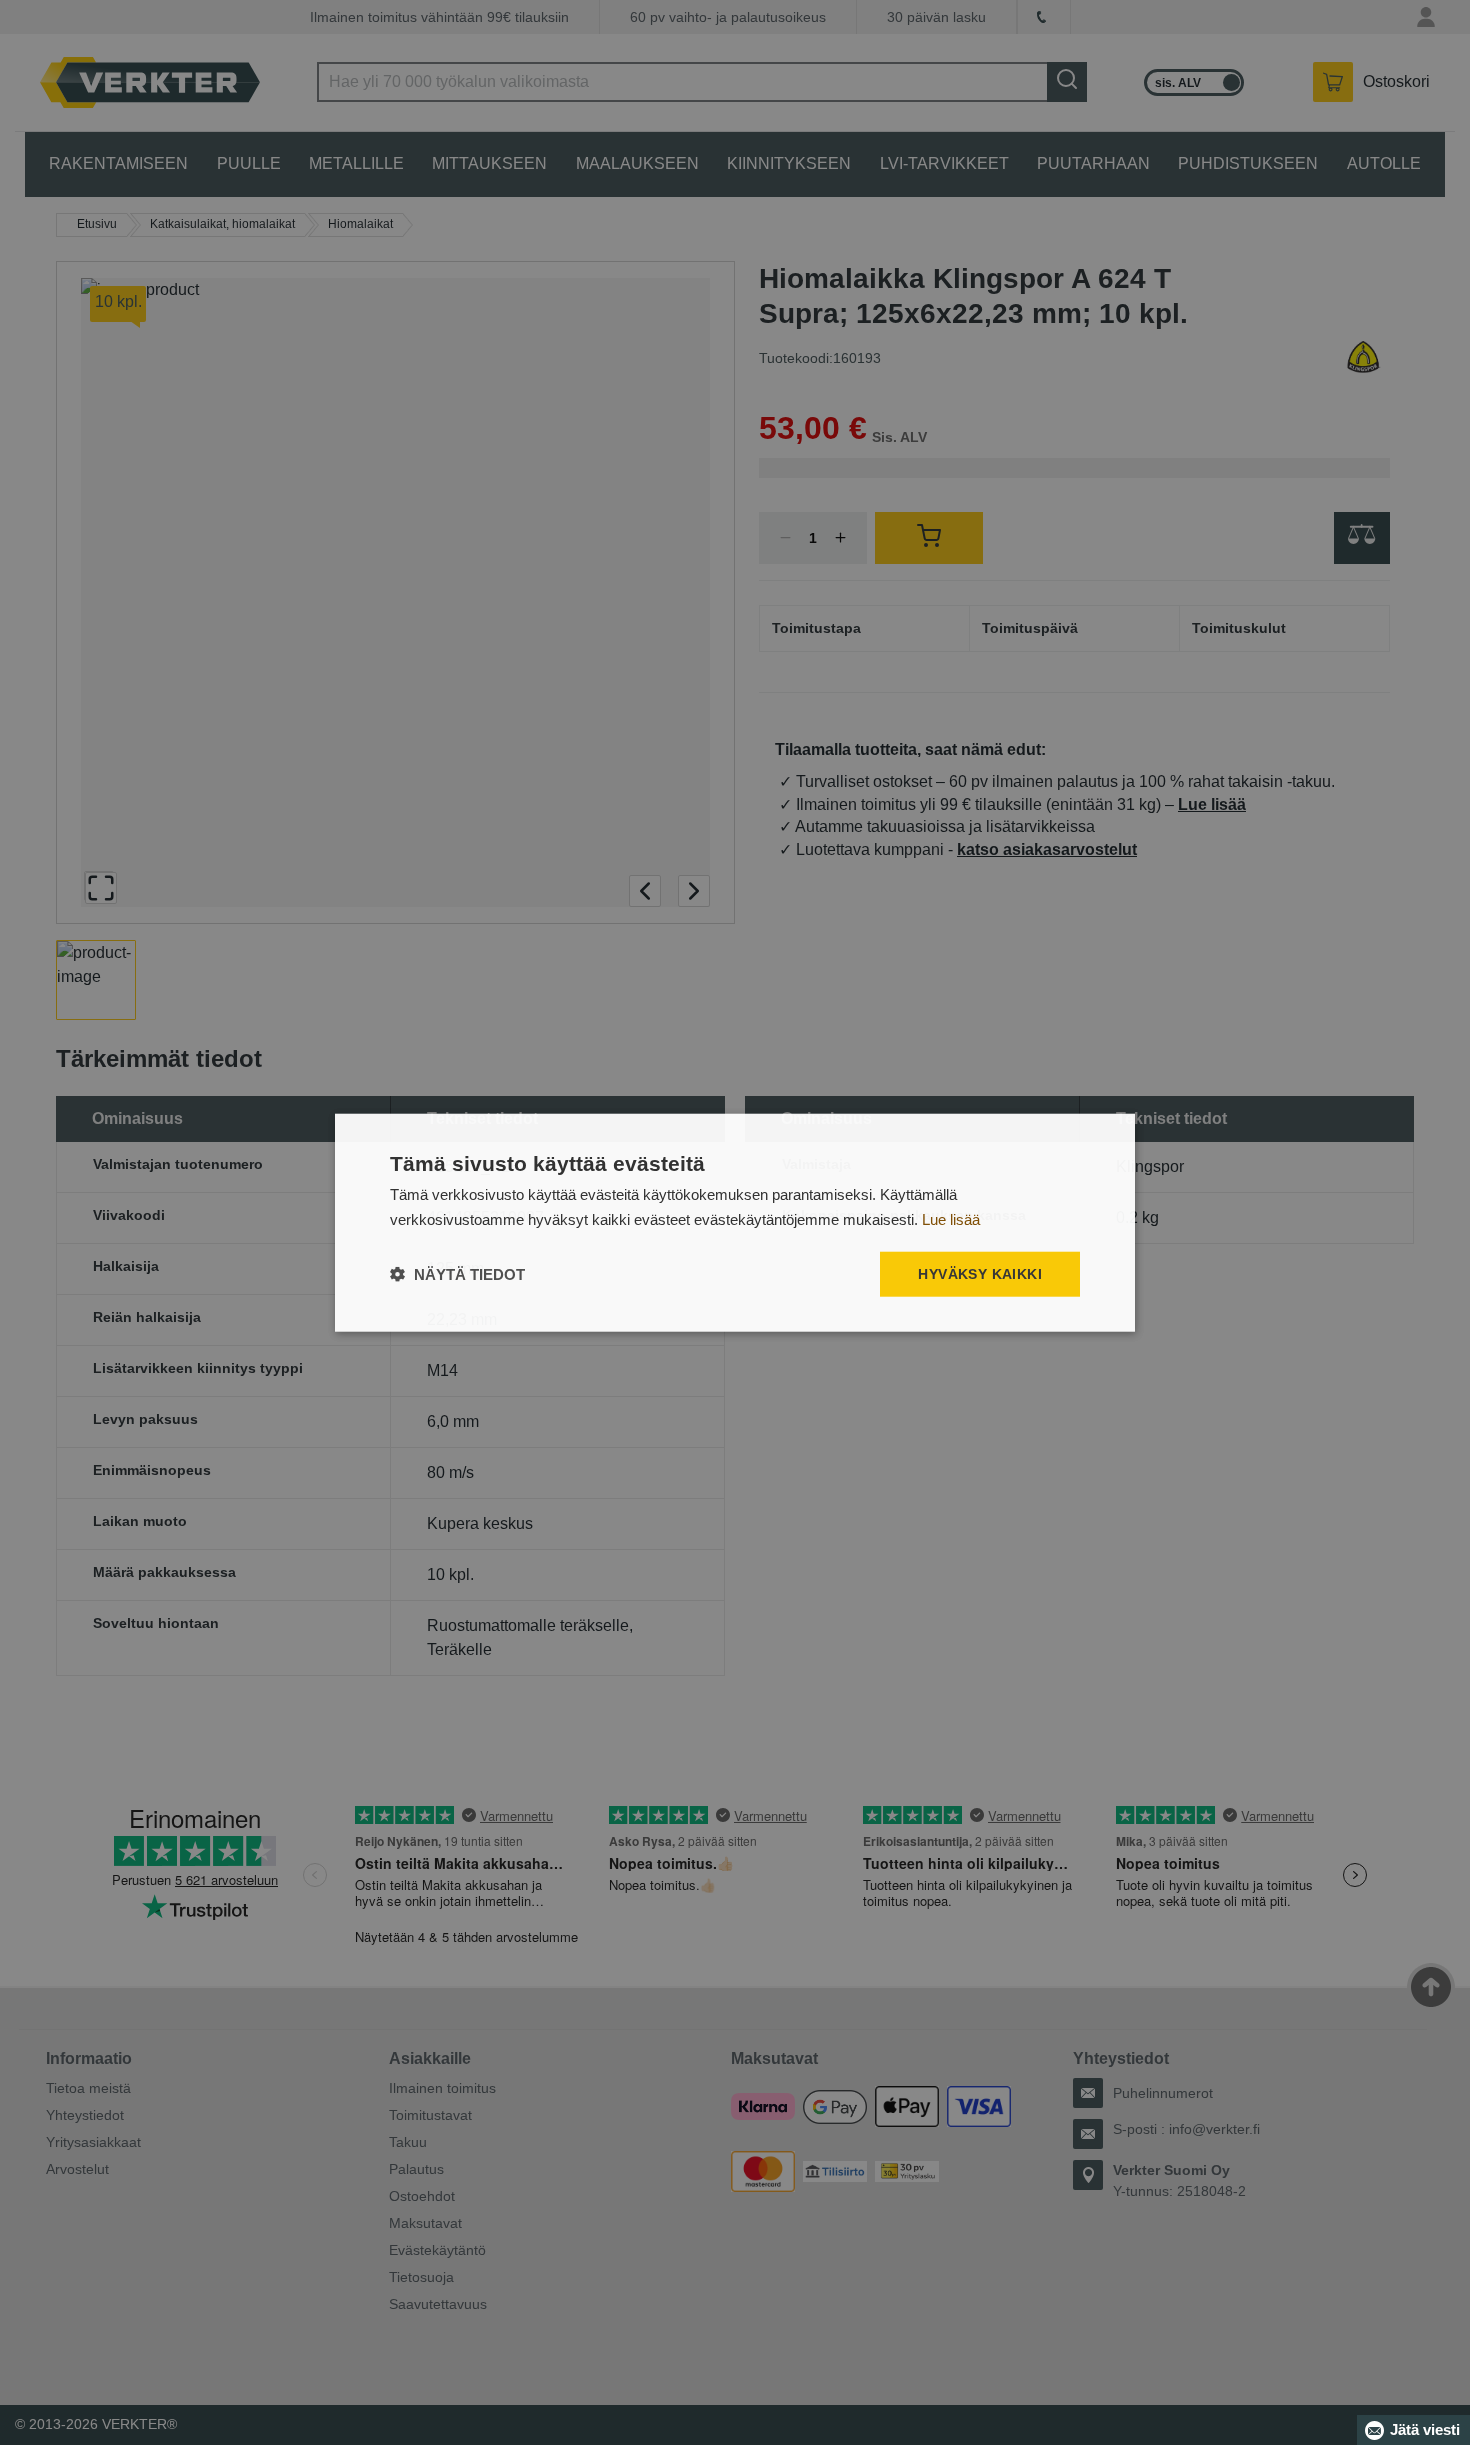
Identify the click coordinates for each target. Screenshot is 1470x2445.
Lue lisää (951, 1218)
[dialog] (735, 1222)
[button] (457, 1274)
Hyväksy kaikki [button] (980, 1274)
